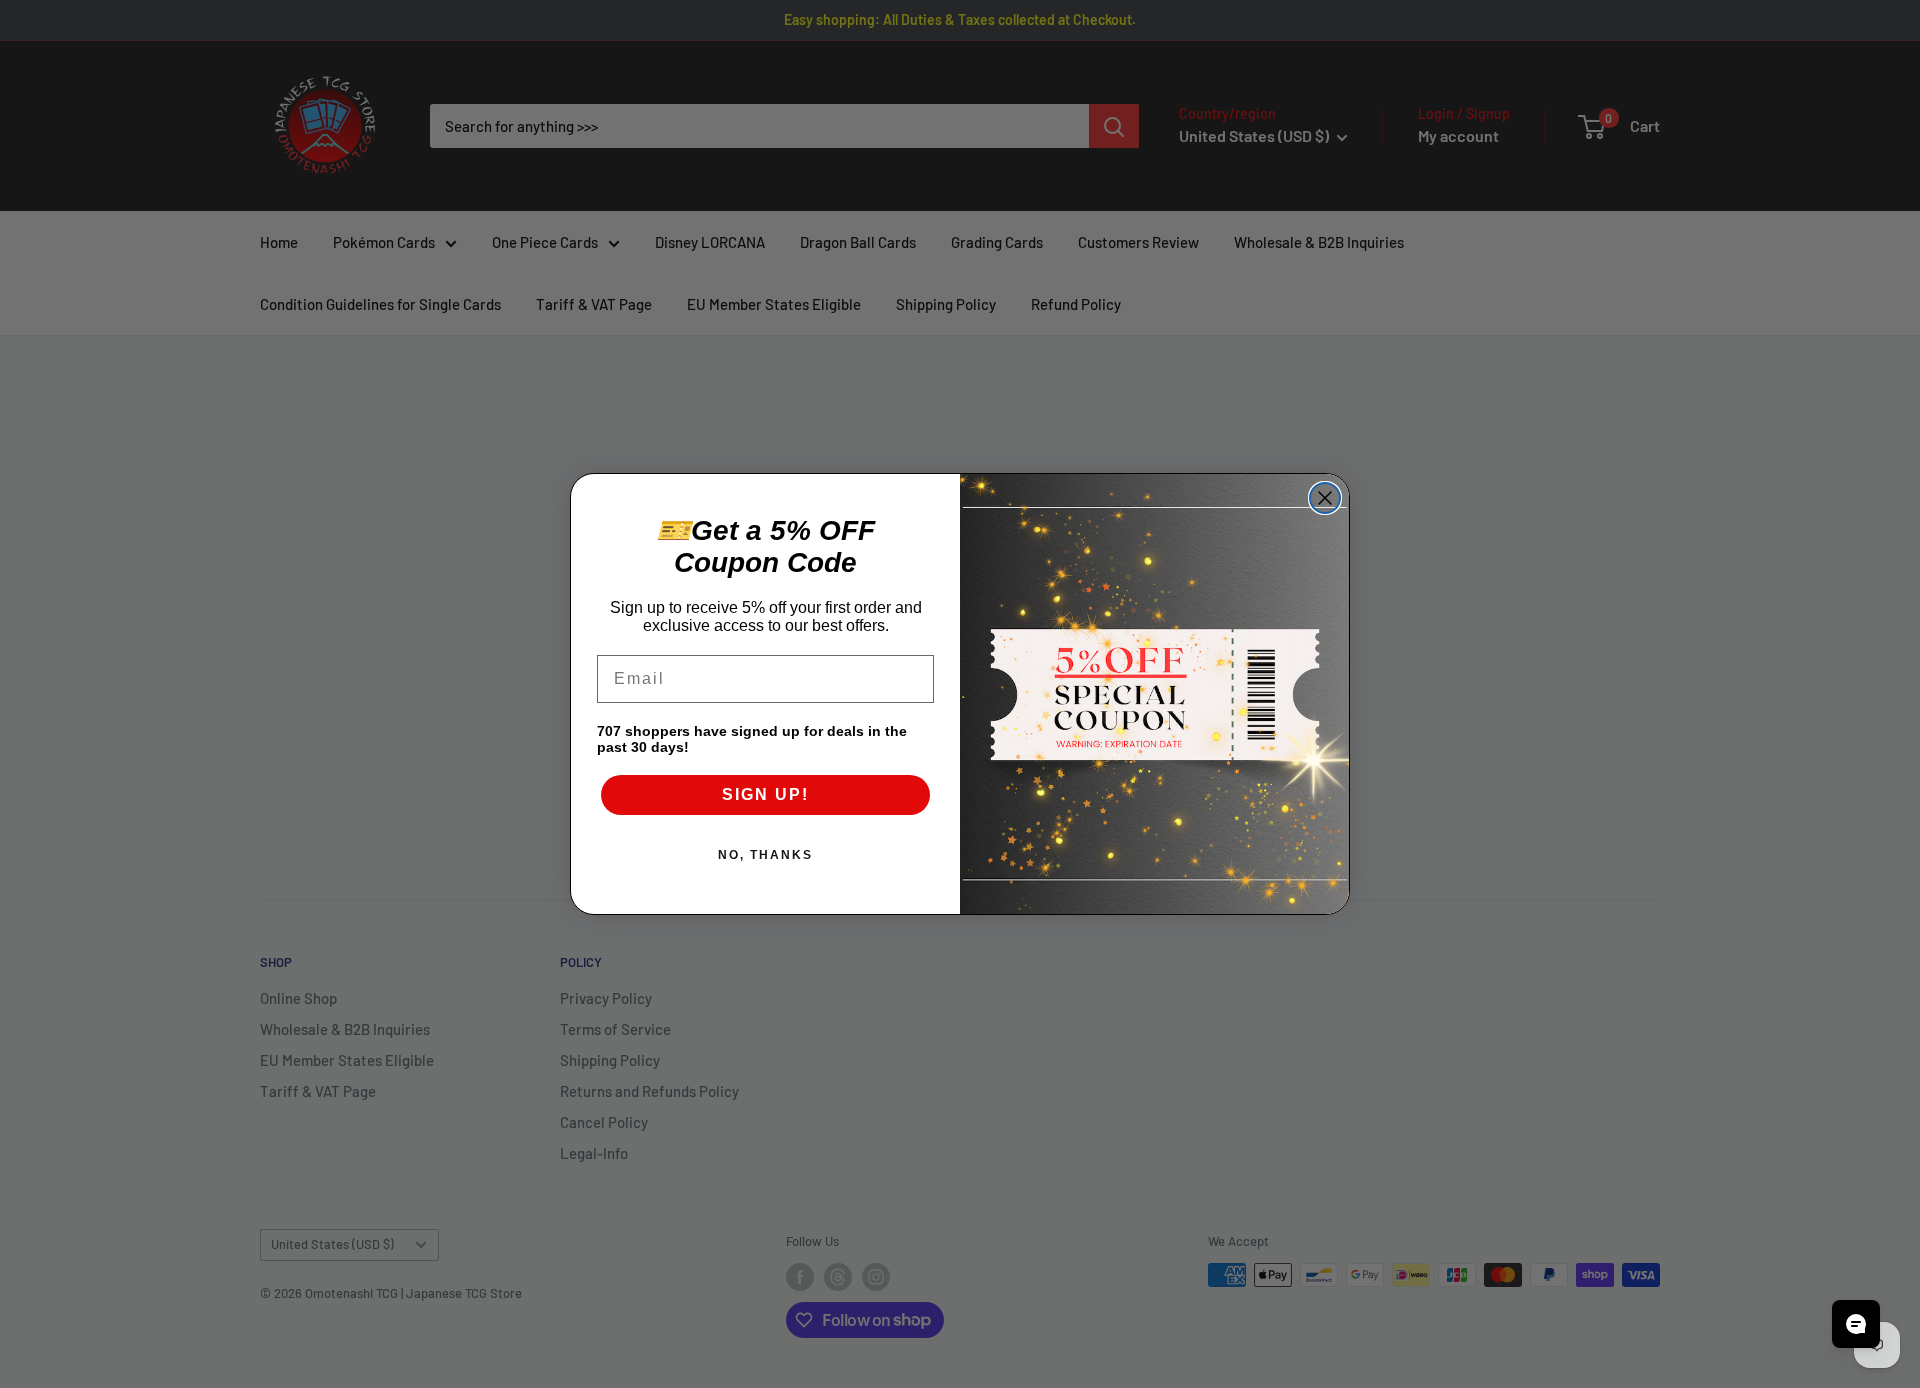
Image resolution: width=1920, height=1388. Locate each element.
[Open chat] (1856, 1324)
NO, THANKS (765, 855)
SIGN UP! (765, 794)
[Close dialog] (1325, 498)
